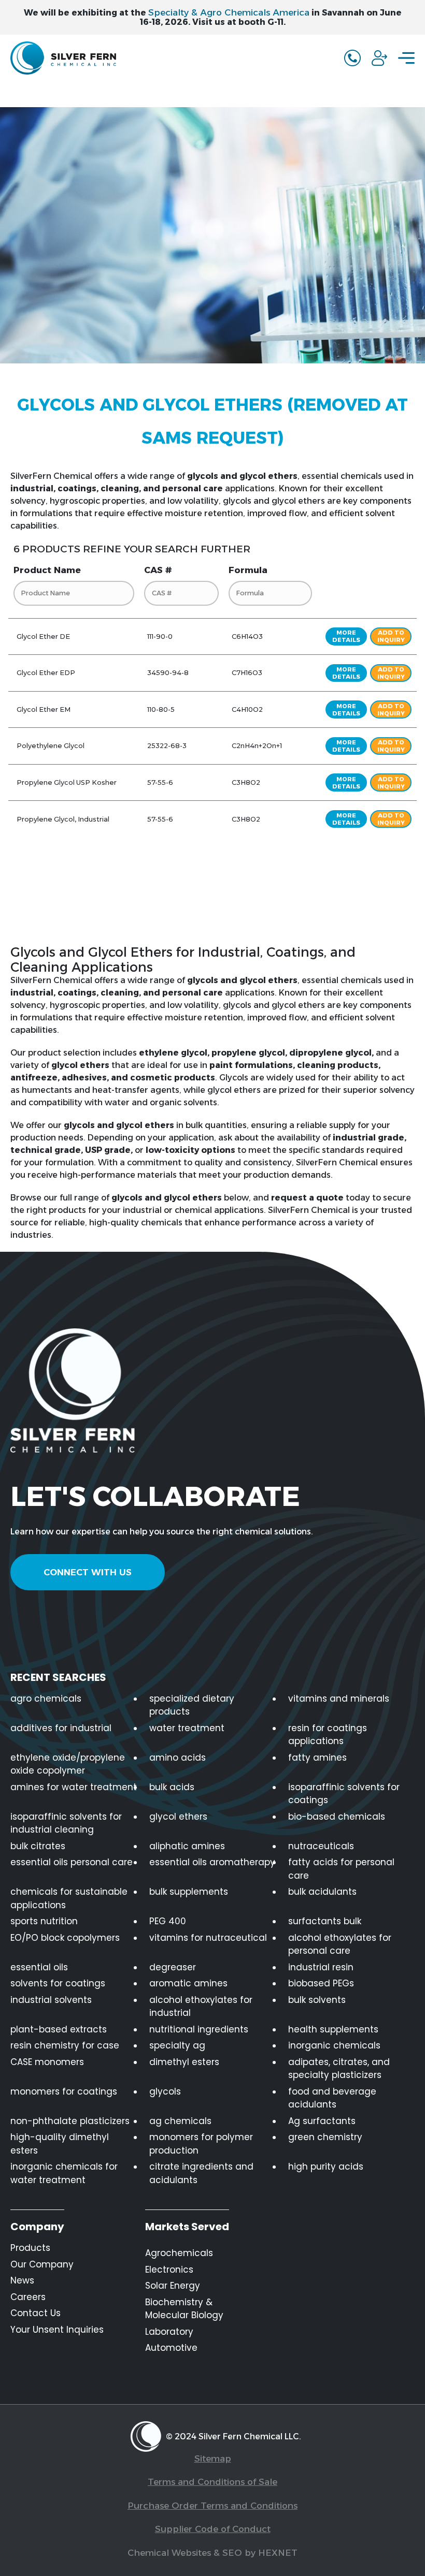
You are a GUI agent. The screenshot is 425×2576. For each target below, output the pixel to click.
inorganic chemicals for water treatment (64, 2173)
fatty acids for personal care (341, 1869)
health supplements (333, 2029)
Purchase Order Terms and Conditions (212, 2506)
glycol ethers (178, 1817)
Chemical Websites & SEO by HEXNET (212, 2553)
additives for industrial (61, 1728)
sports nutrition (44, 1921)
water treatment (187, 1728)
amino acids (178, 1758)
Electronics (169, 2270)
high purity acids (326, 2167)
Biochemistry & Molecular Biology (184, 2309)
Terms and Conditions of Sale (212, 2482)
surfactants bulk (325, 1921)
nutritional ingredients (199, 2029)
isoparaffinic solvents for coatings (344, 1794)
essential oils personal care (72, 1862)
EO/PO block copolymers (65, 1938)
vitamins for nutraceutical (208, 1938)
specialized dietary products (192, 1705)
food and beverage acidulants (332, 2098)
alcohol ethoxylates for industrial (201, 2007)
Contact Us (36, 2313)
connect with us (88, 1572)
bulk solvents (317, 2000)
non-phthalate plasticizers (70, 2121)
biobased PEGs (321, 1983)
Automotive (171, 2348)
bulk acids (172, 1787)
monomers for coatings (64, 2091)
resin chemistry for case (65, 2045)
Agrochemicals (179, 2253)
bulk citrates (38, 1846)
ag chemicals (180, 2121)
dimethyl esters (184, 2062)
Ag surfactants (322, 2121)
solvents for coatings (58, 1983)
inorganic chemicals (334, 2045)
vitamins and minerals (339, 1699)
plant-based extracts (59, 2029)
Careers (28, 2297)
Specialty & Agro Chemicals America (229, 12)
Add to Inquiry (391, 636)
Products (30, 2248)
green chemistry (325, 2137)
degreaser (173, 1967)
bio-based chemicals (337, 1817)
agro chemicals (46, 1699)
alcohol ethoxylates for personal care (340, 1944)
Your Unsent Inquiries (57, 2330)
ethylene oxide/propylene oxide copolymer (68, 1764)
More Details (346, 636)
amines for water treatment (74, 1787)
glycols (165, 2091)
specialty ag (177, 2045)
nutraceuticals (321, 1846)
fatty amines (317, 1758)
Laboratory (169, 2332)
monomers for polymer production (201, 2144)
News (22, 2280)
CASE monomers (47, 2062)
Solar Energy (173, 2286)
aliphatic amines (187, 1846)
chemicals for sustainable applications (69, 1898)
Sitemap (213, 2458)
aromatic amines (188, 1983)
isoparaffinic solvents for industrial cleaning (66, 1823)
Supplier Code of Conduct (213, 2529)
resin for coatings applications (328, 1735)
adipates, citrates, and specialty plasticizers (339, 2069)
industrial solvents (51, 2000)
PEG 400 (168, 1921)
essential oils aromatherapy (212, 1862)
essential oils (39, 1967)
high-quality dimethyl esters (60, 2144)
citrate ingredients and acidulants (201, 2173)
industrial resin (321, 1967)
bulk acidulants (322, 1892)
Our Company (42, 2264)
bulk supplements (189, 1892)
